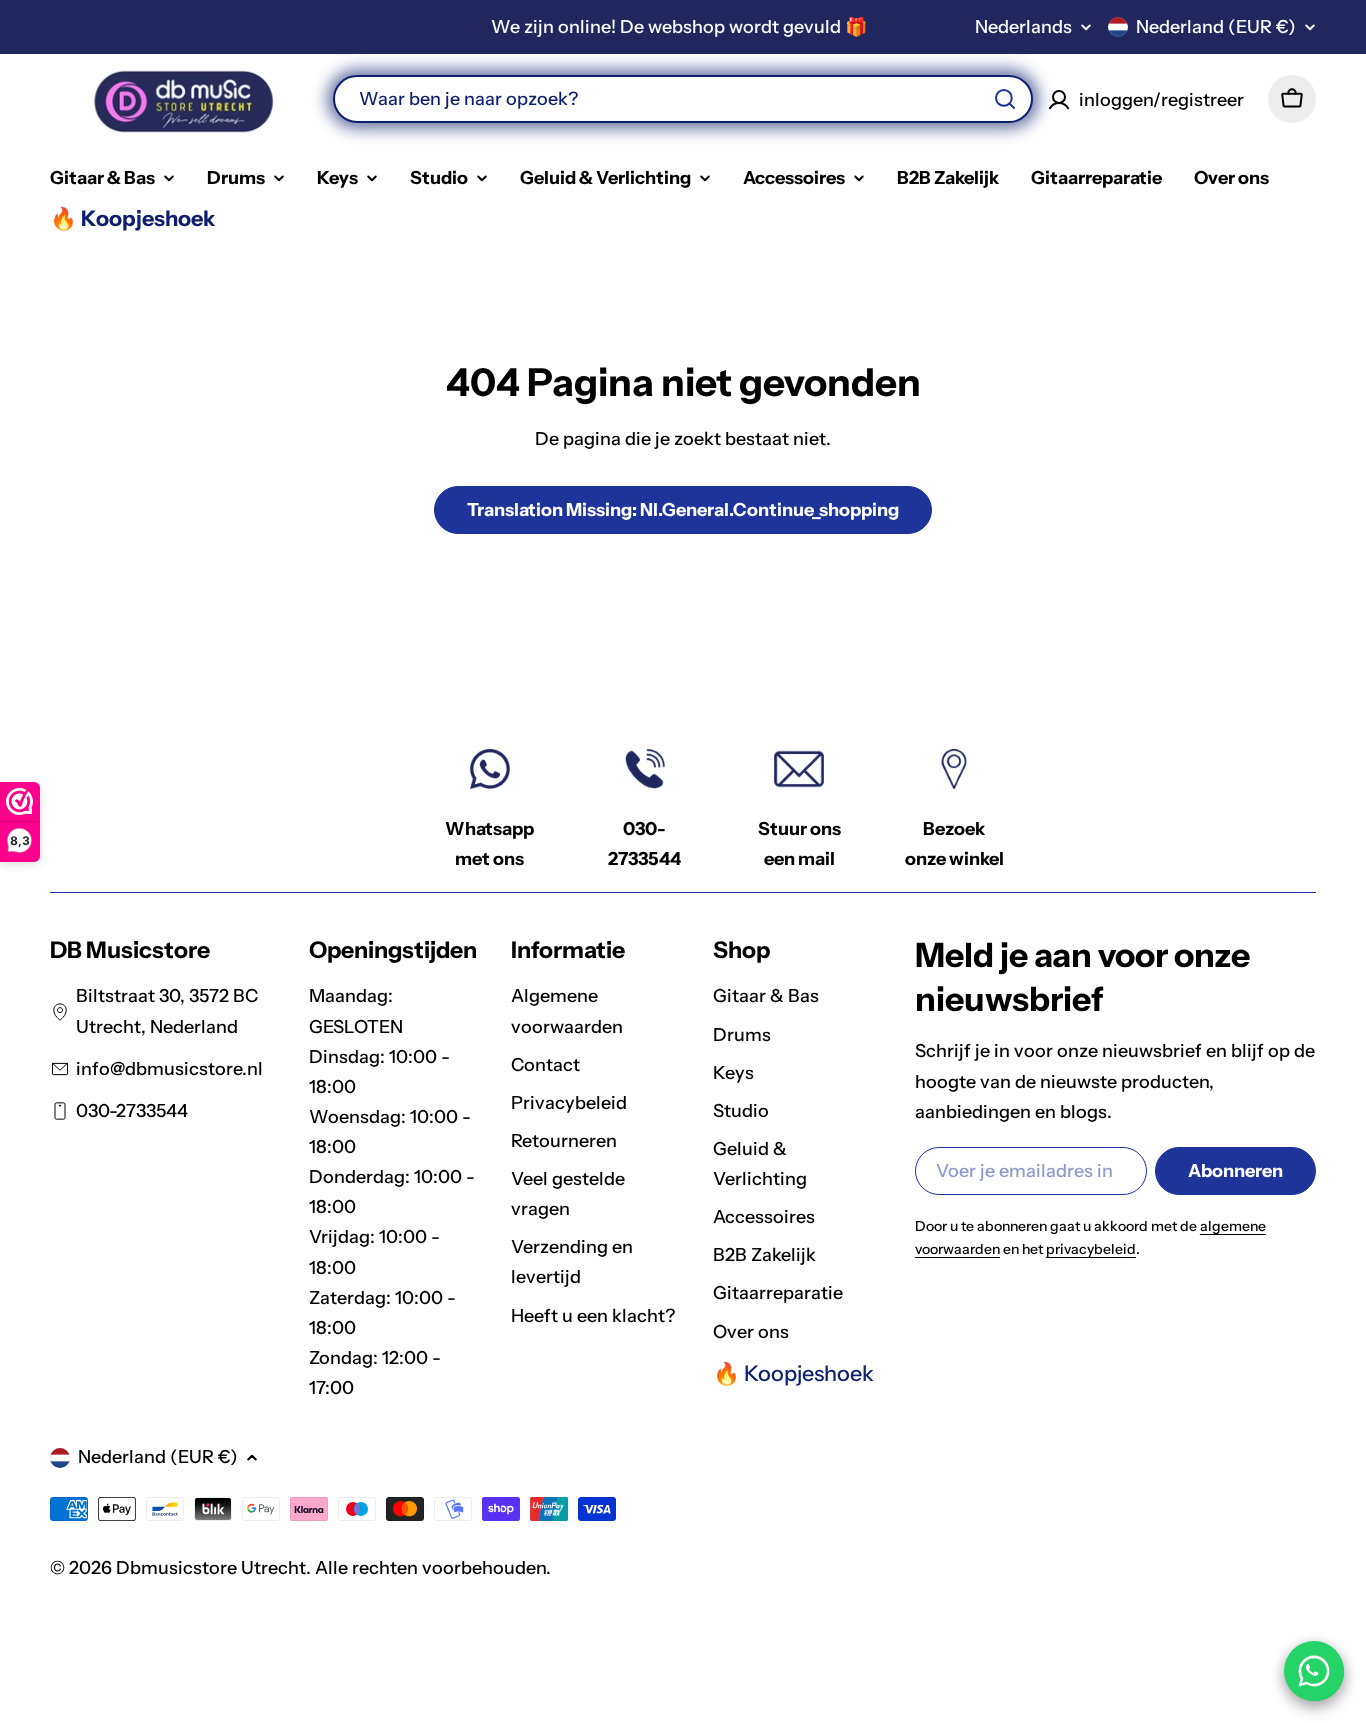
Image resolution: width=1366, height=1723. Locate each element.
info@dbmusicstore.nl (169, 1069)
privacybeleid (1091, 1249)
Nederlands (1023, 27)
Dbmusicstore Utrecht (211, 1568)
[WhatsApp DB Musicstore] (1314, 1671)
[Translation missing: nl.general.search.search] (1005, 99)
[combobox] (683, 99)
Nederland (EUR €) (1216, 27)
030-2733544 (132, 1111)
